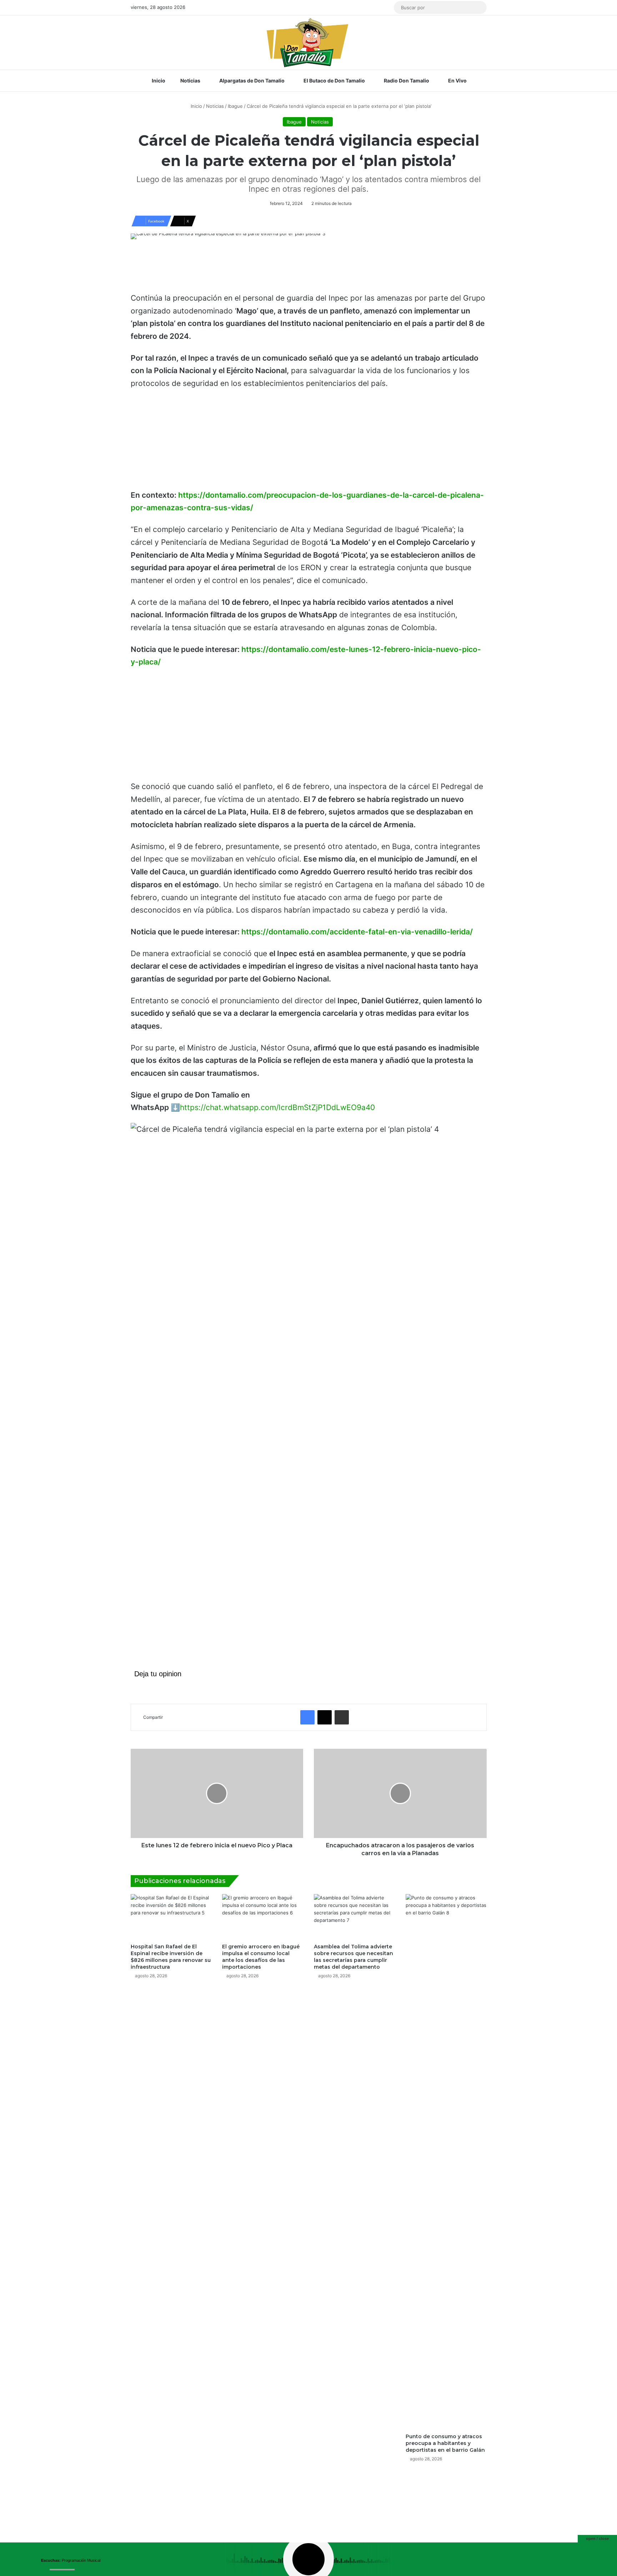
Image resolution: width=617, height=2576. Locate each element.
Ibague (235, 106)
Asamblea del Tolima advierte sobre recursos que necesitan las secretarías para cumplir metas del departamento (353, 1957)
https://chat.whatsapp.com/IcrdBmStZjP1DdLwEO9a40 (277, 1107)
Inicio (158, 81)
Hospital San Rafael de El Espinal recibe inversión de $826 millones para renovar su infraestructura (171, 1957)
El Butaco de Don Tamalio (334, 81)
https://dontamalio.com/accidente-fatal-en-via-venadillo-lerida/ (357, 932)
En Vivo (457, 81)
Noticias (190, 81)
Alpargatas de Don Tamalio (251, 81)
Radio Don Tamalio (406, 81)
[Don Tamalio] (308, 42)
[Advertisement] (308, 269)
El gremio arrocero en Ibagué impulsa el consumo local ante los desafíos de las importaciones (261, 1957)
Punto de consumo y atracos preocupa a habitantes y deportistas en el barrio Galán (445, 2443)
